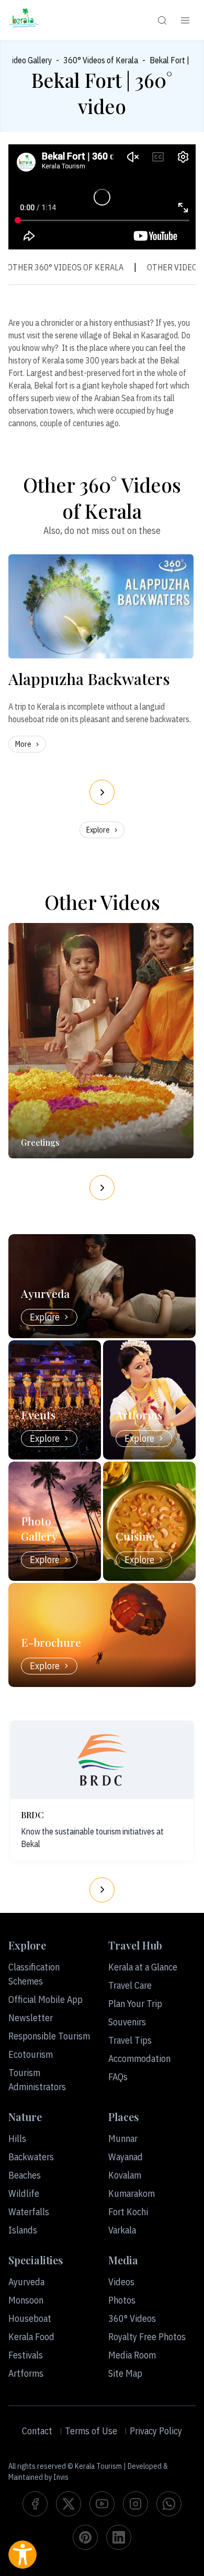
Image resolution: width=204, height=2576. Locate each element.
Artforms (26, 2373)
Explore (98, 830)
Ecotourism (31, 2054)
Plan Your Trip (135, 2004)
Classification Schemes (34, 1974)
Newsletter (31, 2018)
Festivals (26, 2355)
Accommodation (139, 2059)
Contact (37, 2431)
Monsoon (26, 2300)
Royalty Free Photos (147, 2337)
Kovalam (125, 2175)
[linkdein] (119, 2537)
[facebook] (35, 2504)
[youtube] (102, 2504)
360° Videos (132, 2318)
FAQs (118, 2077)
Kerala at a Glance (143, 1967)
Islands (23, 2230)
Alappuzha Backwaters (89, 679)
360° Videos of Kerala (101, 60)
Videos (121, 2282)
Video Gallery (30, 60)
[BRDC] (102, 1760)
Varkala (122, 2230)
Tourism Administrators (37, 2080)
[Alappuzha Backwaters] (101, 606)
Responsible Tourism (49, 2036)
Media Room (132, 2355)
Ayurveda (26, 2282)
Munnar (123, 2139)
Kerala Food (31, 2337)
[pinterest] (85, 2537)
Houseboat (30, 2318)
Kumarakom (132, 2193)
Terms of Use (91, 2431)
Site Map (125, 2373)
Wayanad (126, 2157)
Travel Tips (130, 2040)
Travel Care (130, 1985)
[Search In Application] (162, 20)
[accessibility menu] (22, 2555)
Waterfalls (29, 2212)
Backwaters (31, 2157)
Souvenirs (127, 2022)
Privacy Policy (156, 2431)
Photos (122, 2300)
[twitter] (69, 2504)
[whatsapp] (169, 2504)
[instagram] (135, 2504)
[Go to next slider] (102, 792)
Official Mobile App (46, 1999)
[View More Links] (185, 20)
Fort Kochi (128, 2212)
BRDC (32, 1815)
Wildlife (24, 2193)
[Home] (24, 20)
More (23, 744)
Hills (17, 2139)
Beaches (25, 2175)
